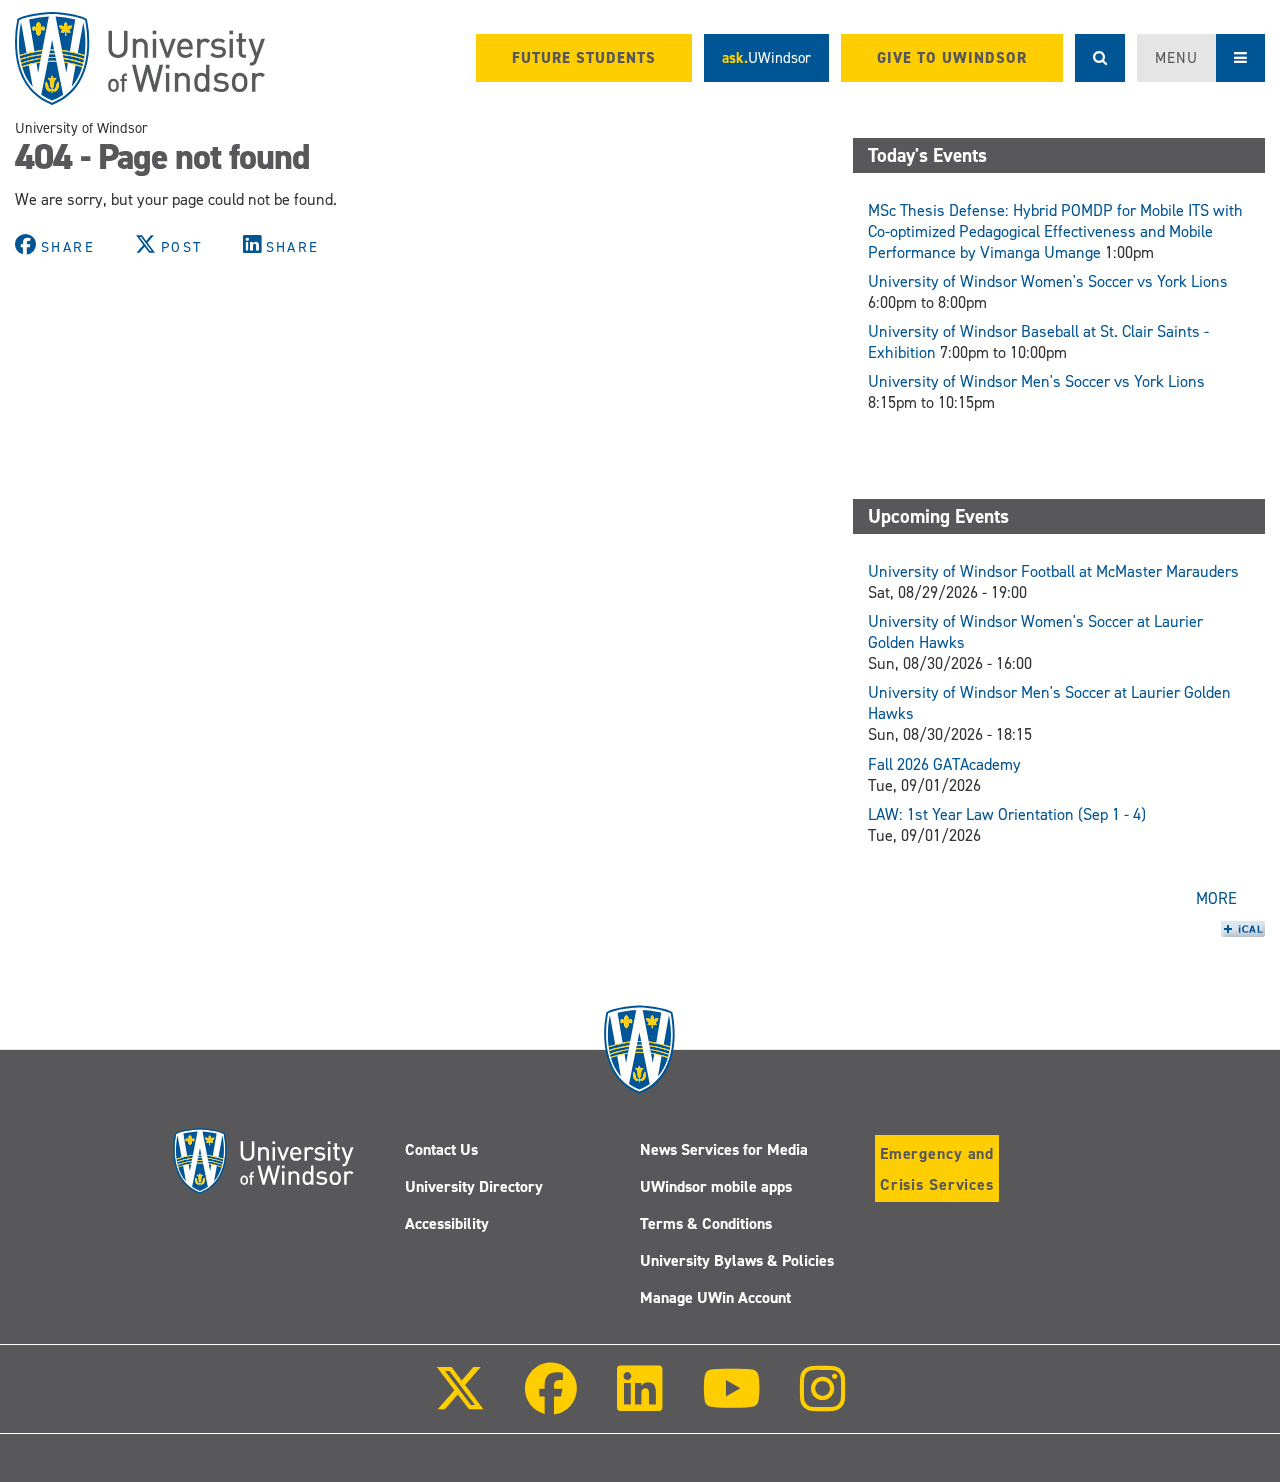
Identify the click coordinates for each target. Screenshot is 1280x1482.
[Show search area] (1100, 58)
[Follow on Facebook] (551, 1402)
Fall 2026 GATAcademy (944, 764)
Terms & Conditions (706, 1223)
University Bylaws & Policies (737, 1260)
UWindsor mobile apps (716, 1186)
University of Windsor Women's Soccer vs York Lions (1048, 281)
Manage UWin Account (715, 1297)
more (1216, 898)
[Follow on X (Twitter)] (460, 1402)
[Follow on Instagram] (823, 1402)
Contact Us (441, 1149)
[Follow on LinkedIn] (639, 1402)
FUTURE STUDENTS (584, 58)
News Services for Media (724, 1149)
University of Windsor (81, 128)
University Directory (474, 1186)
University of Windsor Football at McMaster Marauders (1053, 571)
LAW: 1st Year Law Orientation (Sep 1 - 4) (1007, 814)
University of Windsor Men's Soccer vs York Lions (1036, 381)
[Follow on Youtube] (731, 1402)
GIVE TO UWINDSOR (952, 58)
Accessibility (447, 1223)
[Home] (140, 58)
